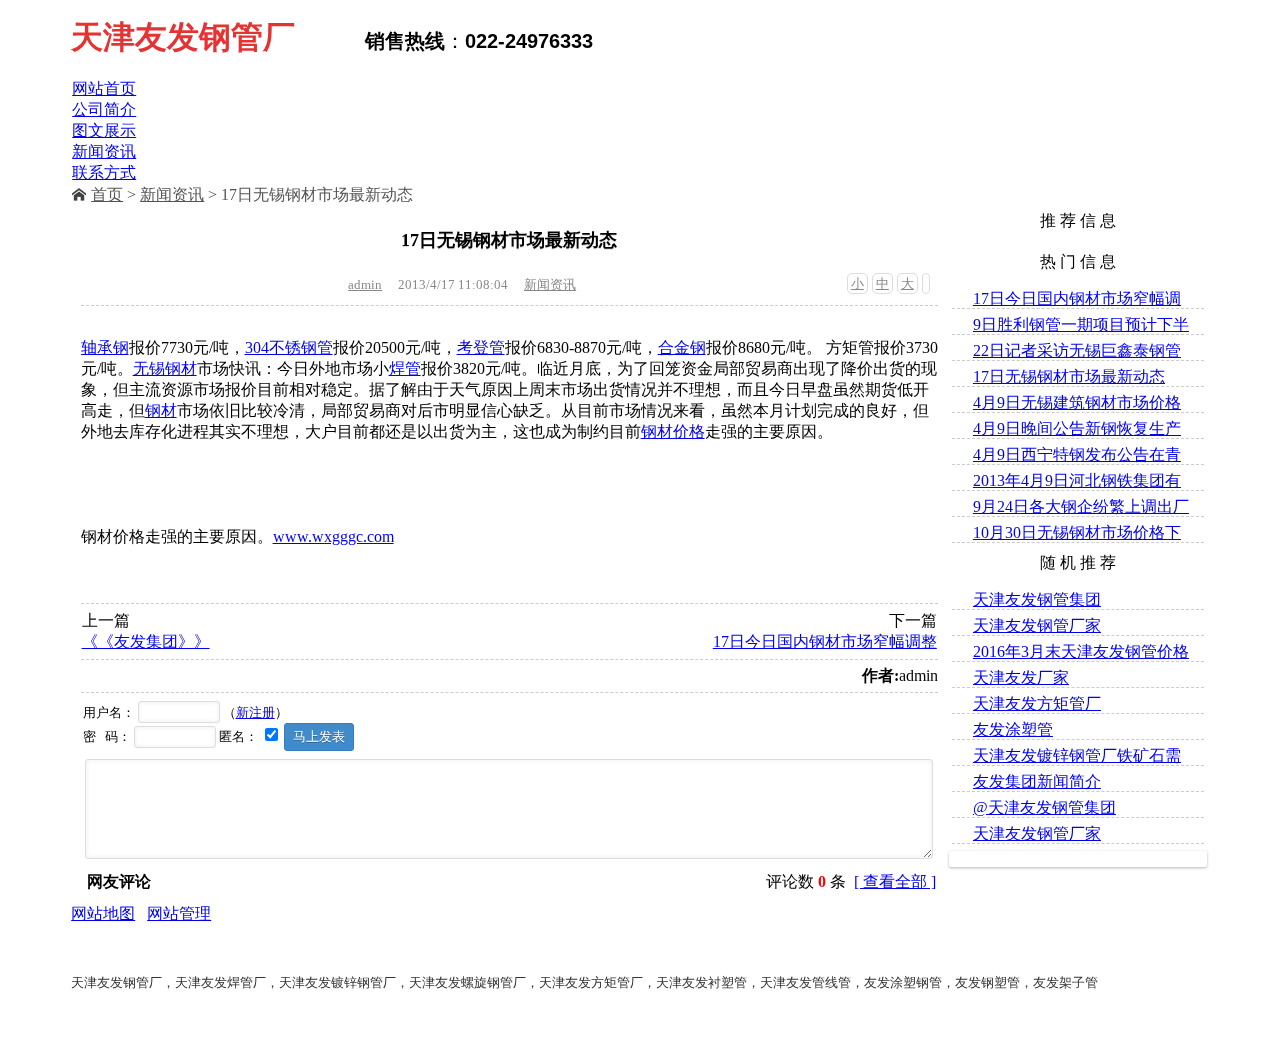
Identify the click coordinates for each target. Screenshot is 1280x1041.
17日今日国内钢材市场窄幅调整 (825, 641)
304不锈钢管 (289, 347)
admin (365, 284)
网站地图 (103, 913)
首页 (107, 194)
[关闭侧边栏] (926, 283)
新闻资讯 (172, 194)
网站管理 (179, 913)
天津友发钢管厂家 (1037, 625)
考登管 (481, 347)
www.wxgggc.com (333, 536)
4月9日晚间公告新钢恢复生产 (1077, 428)
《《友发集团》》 (146, 641)
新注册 (255, 712)
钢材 (161, 410)
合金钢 (682, 347)
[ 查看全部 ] (895, 881)
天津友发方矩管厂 (1037, 703)
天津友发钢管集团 (1037, 599)
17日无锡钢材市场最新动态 (1069, 376)
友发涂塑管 (1013, 729)
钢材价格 (673, 431)
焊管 (405, 368)
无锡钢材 (165, 368)
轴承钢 (105, 347)
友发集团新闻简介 (1037, 781)
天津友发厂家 (1021, 677)
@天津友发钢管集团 (1044, 807)
